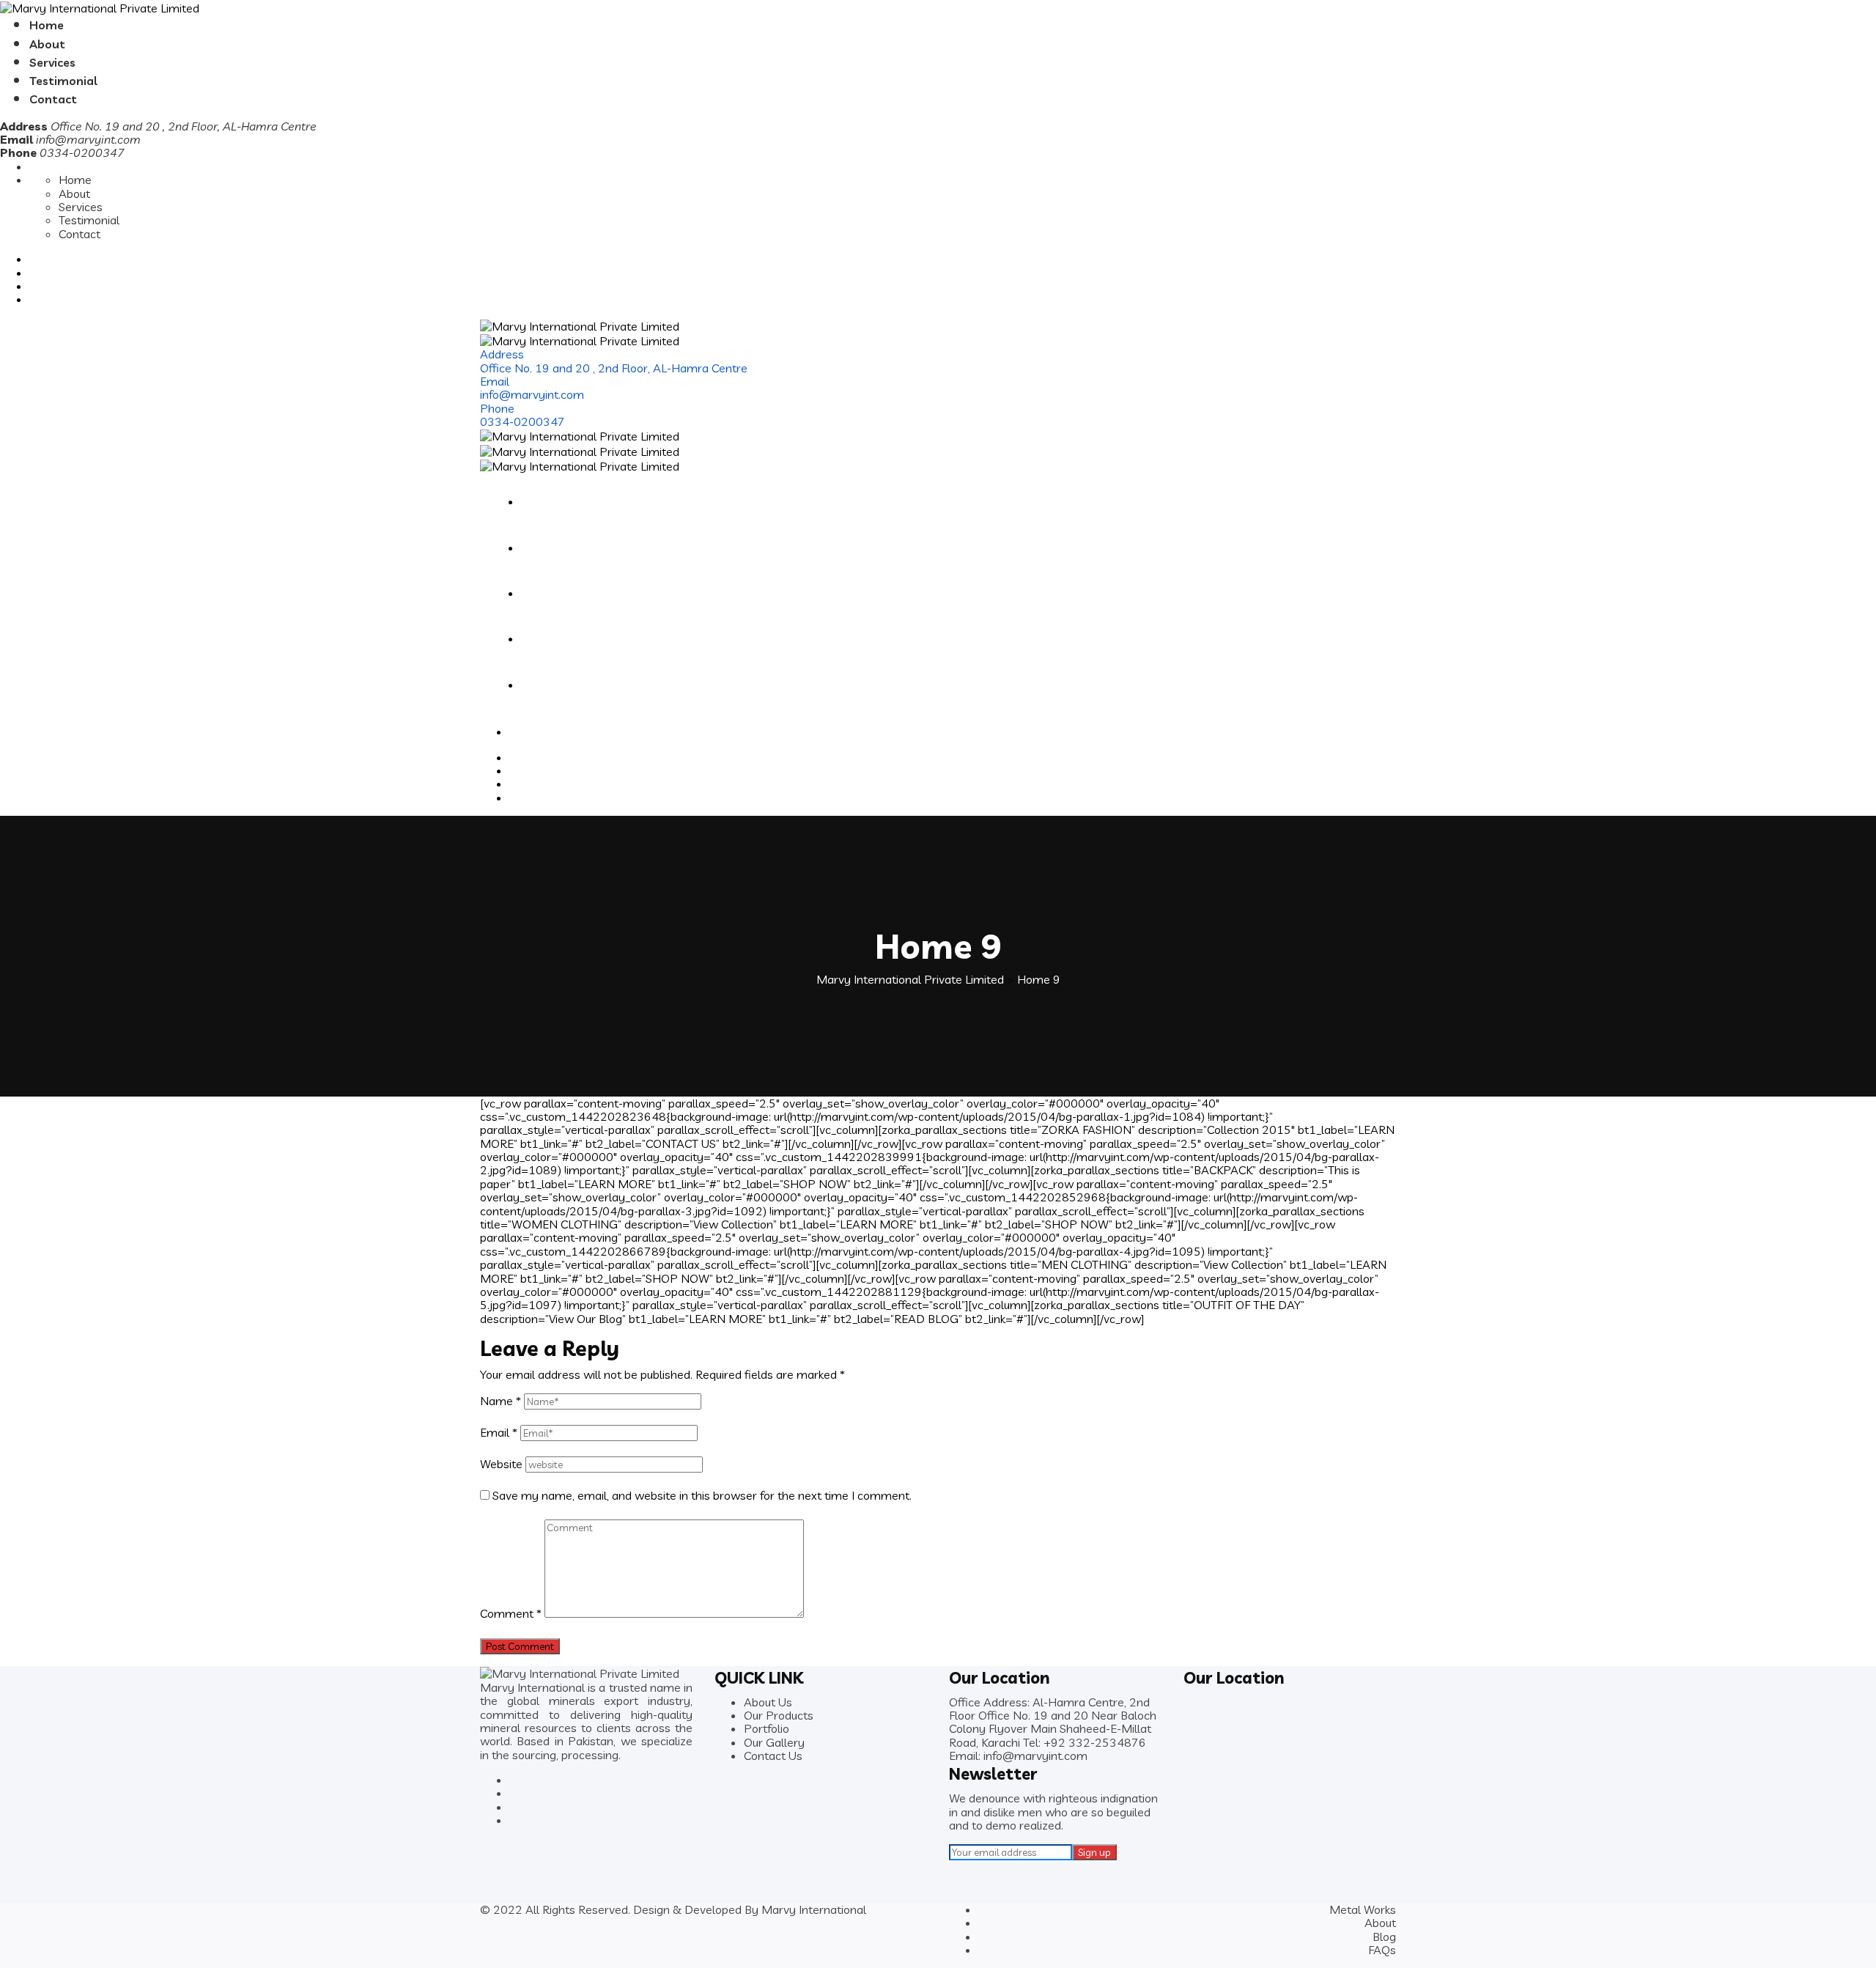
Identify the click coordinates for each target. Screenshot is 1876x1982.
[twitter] (1108, 1756)
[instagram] (1118, 1756)
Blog (1384, 1937)
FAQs (1382, 1950)
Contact (53, 99)
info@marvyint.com (88, 139)
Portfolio (767, 1728)
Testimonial (63, 81)
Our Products (779, 1715)
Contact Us (773, 1756)
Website (501, 1464)
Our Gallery (774, 1742)
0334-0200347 (522, 421)
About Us (768, 1702)
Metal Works (1363, 1909)
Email (499, 1432)
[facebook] (1096, 1756)
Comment (511, 1613)
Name (501, 1401)
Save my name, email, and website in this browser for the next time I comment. (702, 1495)
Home (47, 25)
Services (52, 62)
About (47, 44)
